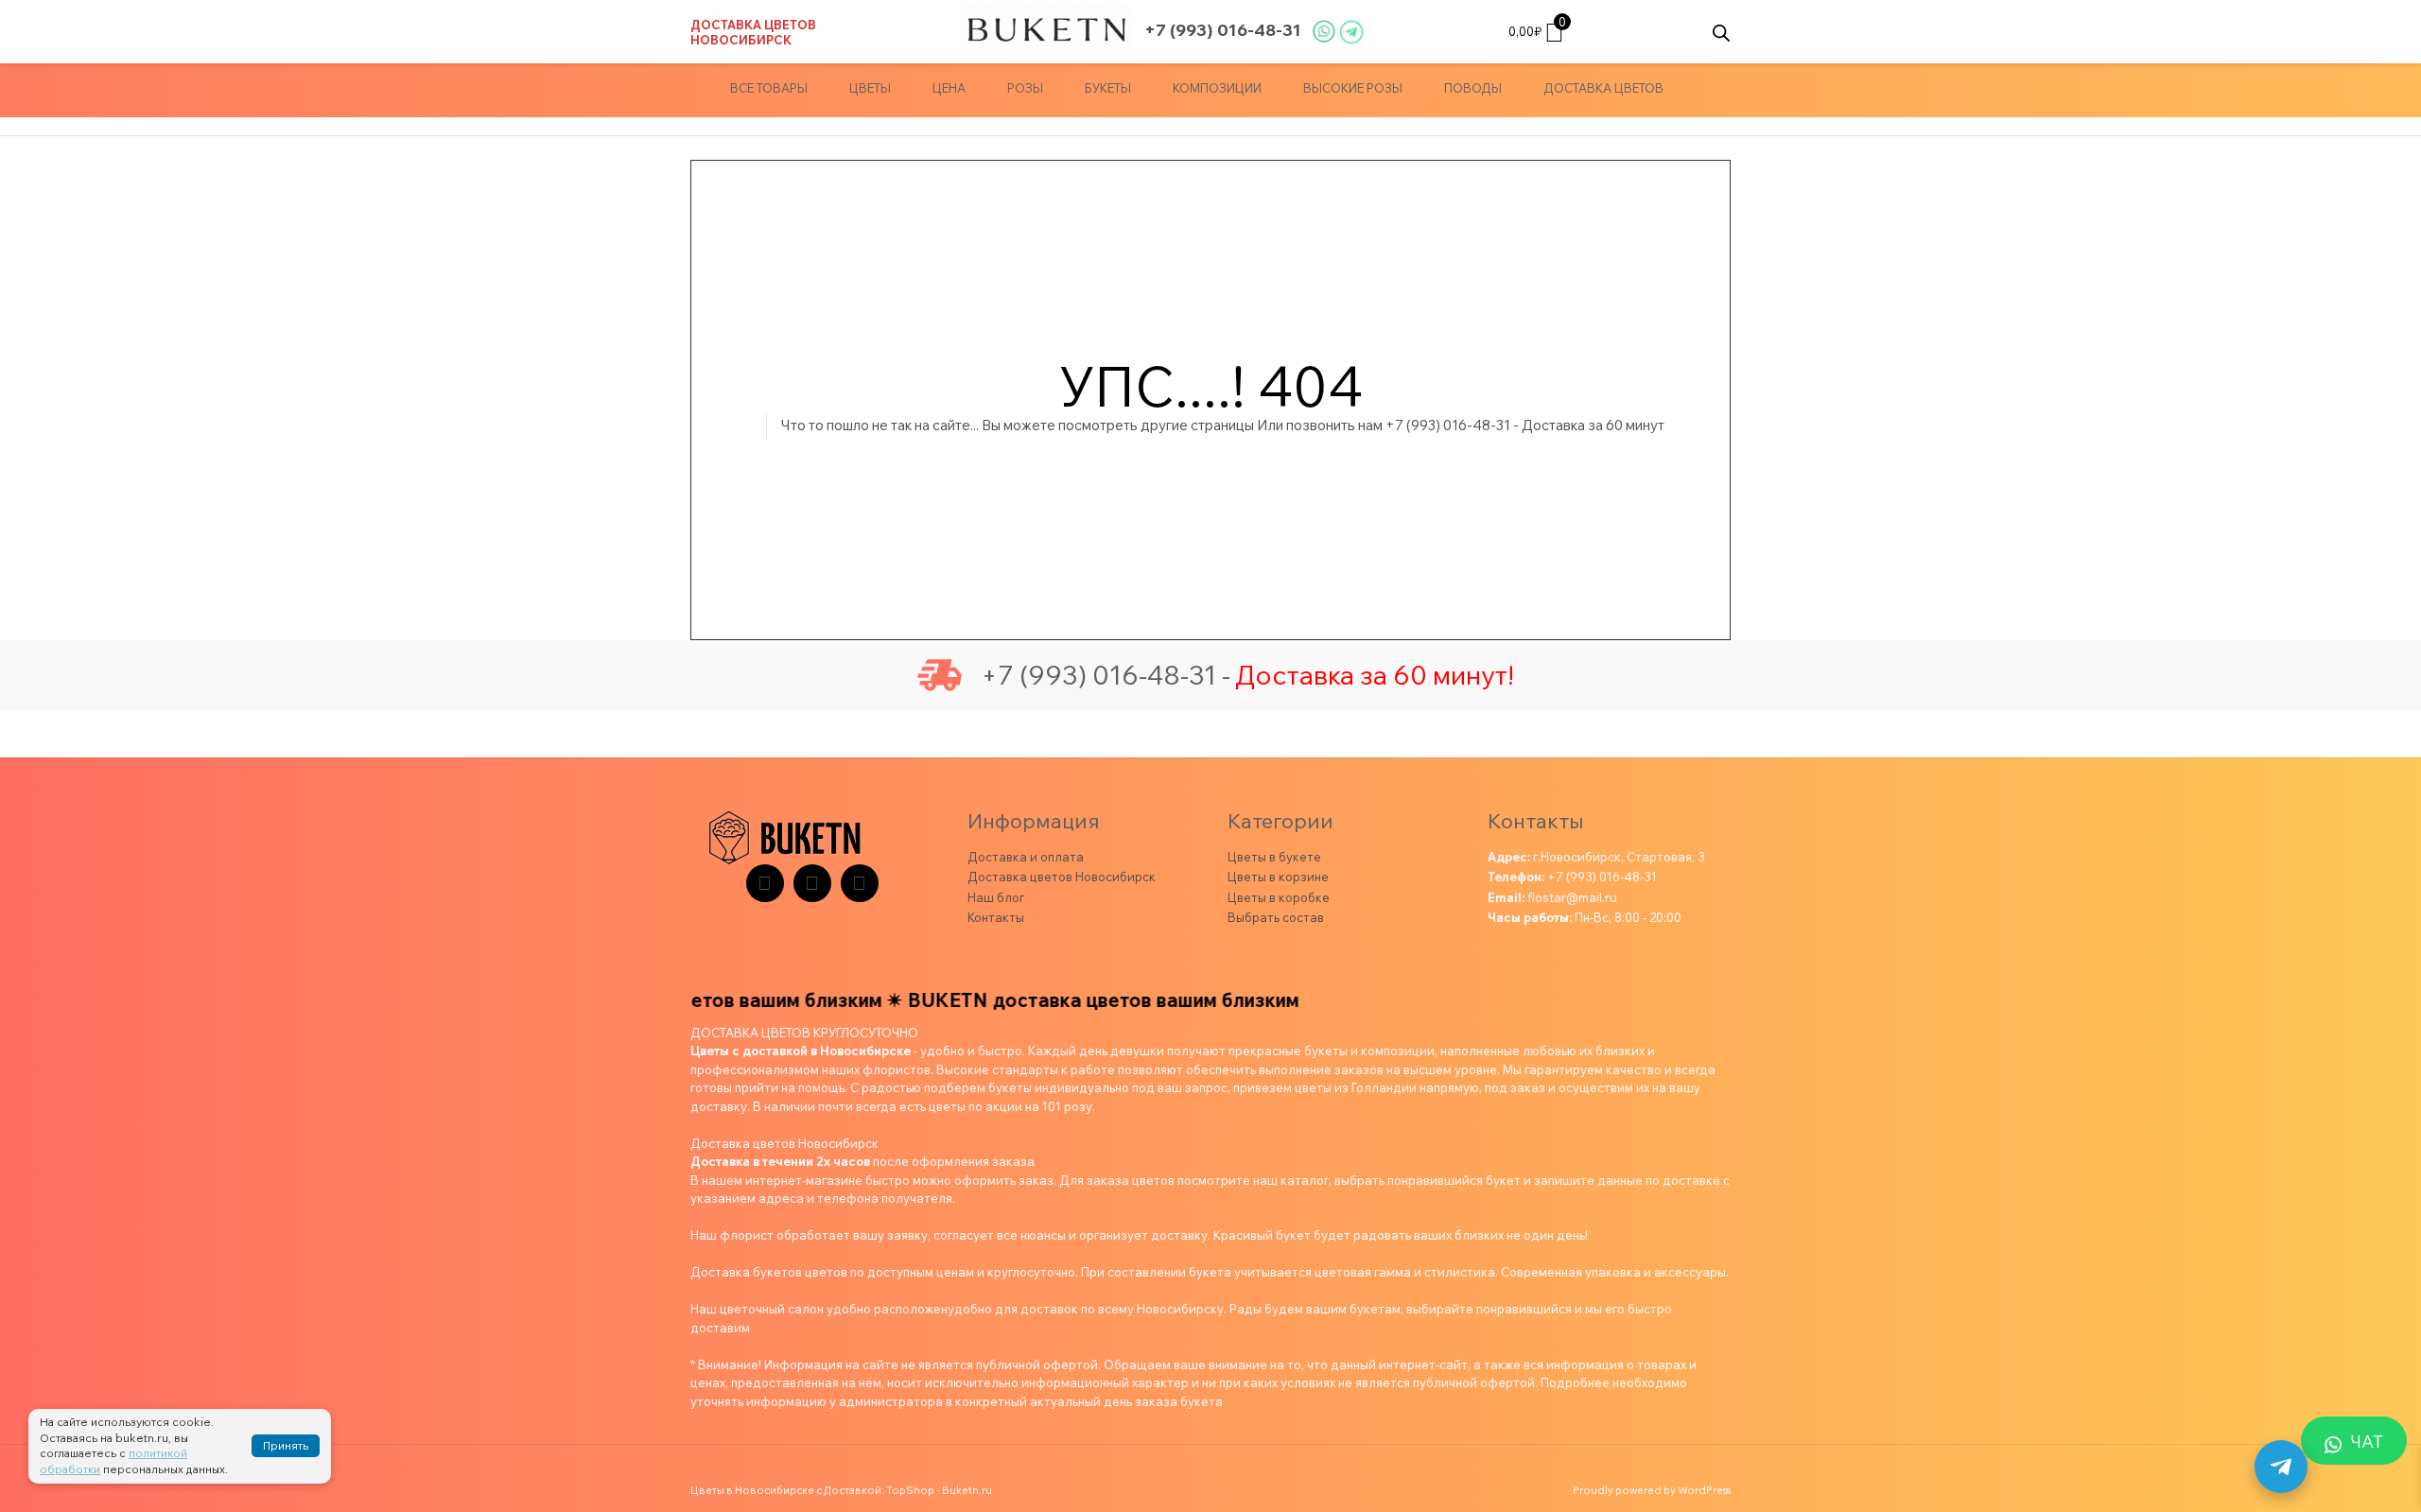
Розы (1025, 88)
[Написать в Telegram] (2281, 1467)
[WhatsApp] (860, 883)
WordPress (1704, 1490)
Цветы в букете (1274, 857)
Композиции (1217, 88)
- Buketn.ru (964, 1490)
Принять (286, 1445)
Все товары (769, 88)
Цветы (870, 88)
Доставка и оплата (1026, 857)
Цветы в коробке (1279, 897)
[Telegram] (765, 883)
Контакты (996, 917)
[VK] (812, 883)
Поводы (1473, 88)
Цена (949, 88)
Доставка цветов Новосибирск (753, 32)
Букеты (1108, 88)
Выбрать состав (1276, 917)
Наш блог (996, 897)
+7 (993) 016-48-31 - (1106, 675)
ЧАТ (2367, 1442)
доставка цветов (1603, 88)
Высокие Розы (1353, 88)
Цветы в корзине (1278, 877)
